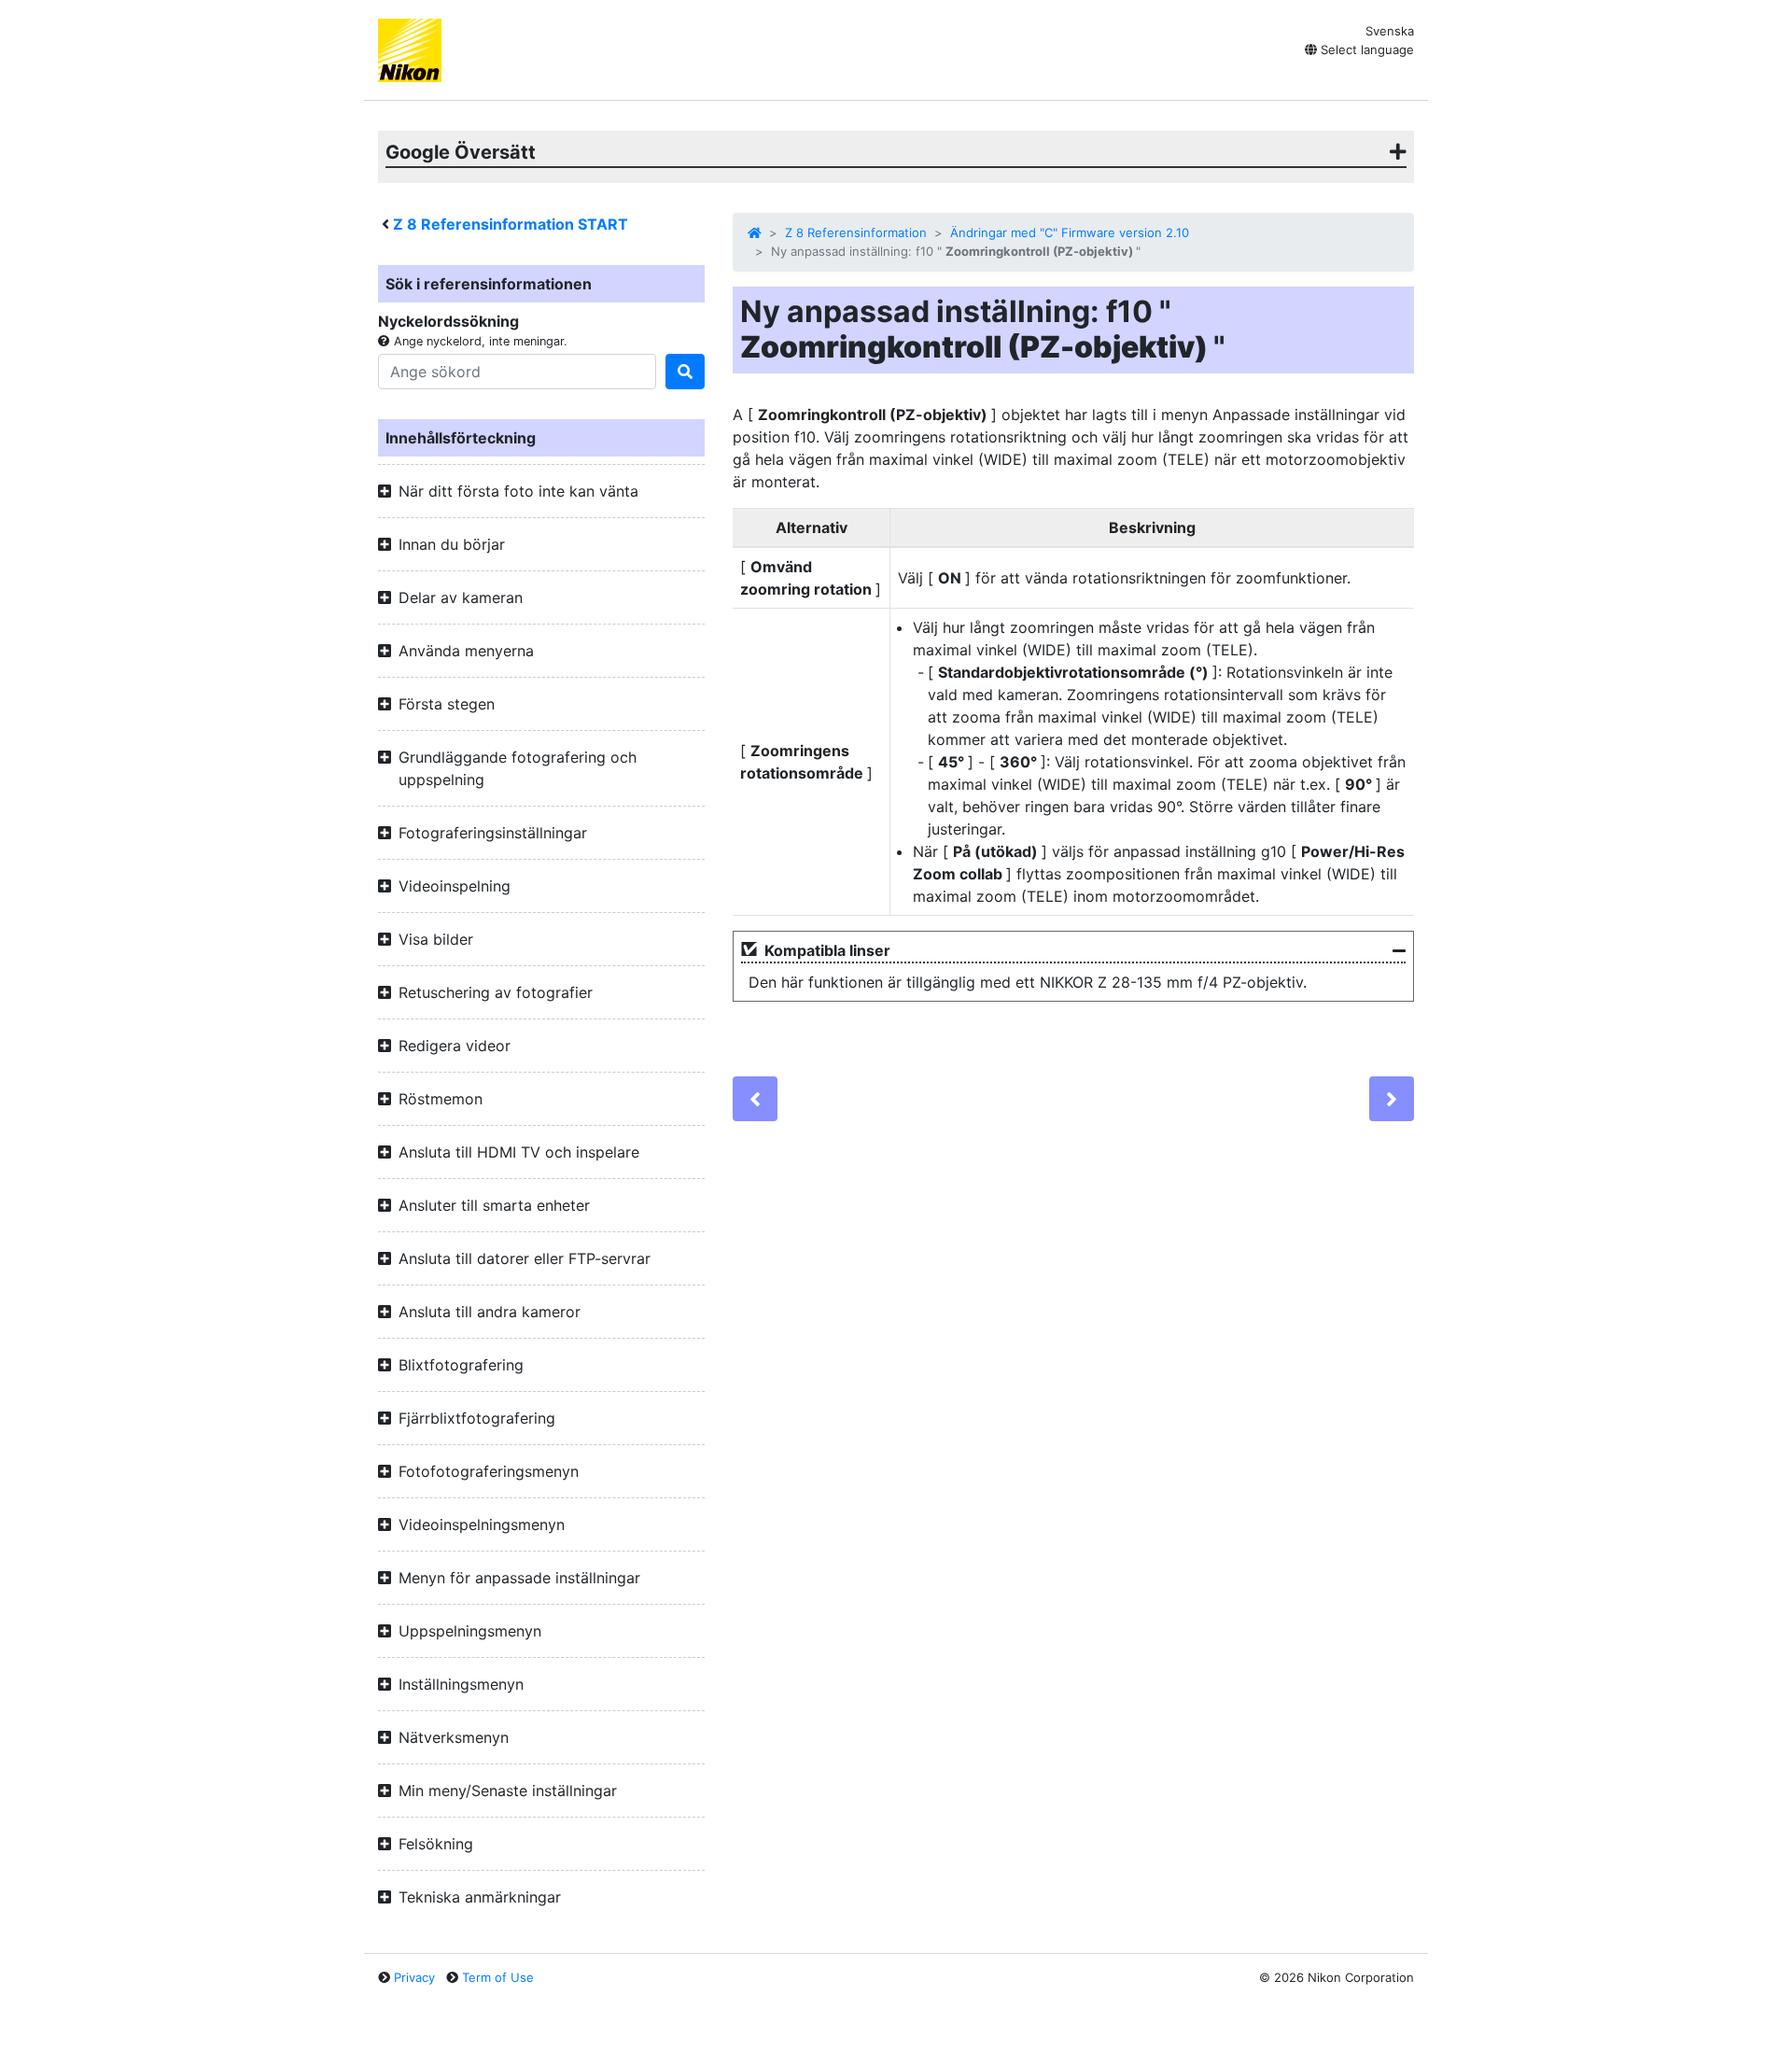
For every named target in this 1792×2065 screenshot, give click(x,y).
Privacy (414, 1977)
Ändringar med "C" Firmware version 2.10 (1070, 232)
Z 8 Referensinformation (856, 232)
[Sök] (685, 372)
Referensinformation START (511, 224)
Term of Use (498, 1977)
